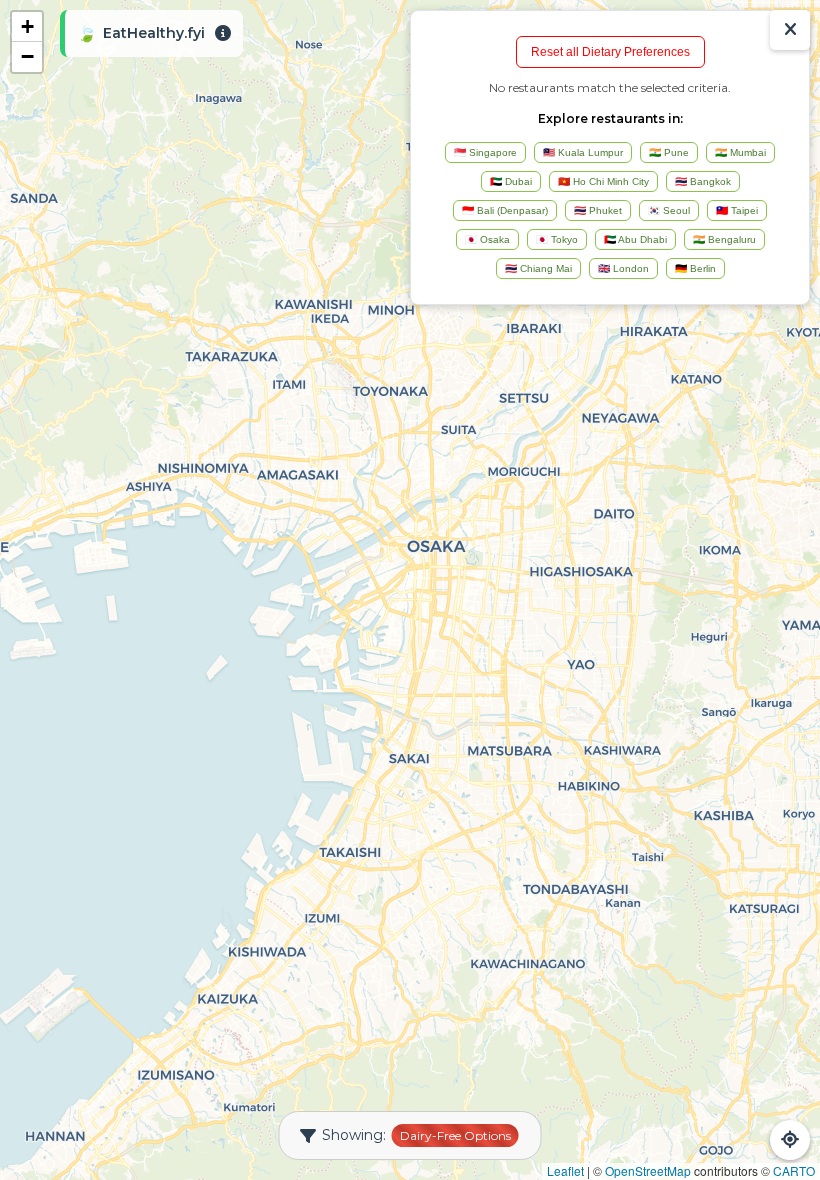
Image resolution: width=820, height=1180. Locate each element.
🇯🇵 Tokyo (557, 239)
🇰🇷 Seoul (669, 210)
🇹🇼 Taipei (737, 210)
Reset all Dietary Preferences (610, 52)
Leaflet (565, 1170)
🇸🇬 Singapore (485, 152)
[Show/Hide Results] (790, 30)
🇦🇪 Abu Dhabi (635, 239)
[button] (27, 27)
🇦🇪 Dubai (511, 181)
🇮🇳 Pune (669, 152)
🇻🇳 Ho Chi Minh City (603, 181)
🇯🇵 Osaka (487, 239)
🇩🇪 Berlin (695, 268)
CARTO (794, 1170)
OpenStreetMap (648, 1170)
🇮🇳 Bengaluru (724, 239)
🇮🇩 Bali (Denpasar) (505, 210)
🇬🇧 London (623, 268)
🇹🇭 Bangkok (703, 181)
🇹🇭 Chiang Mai (538, 268)
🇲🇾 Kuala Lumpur (583, 152)
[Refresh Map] (790, 1140)
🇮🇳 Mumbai (740, 152)
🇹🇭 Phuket (598, 210)
